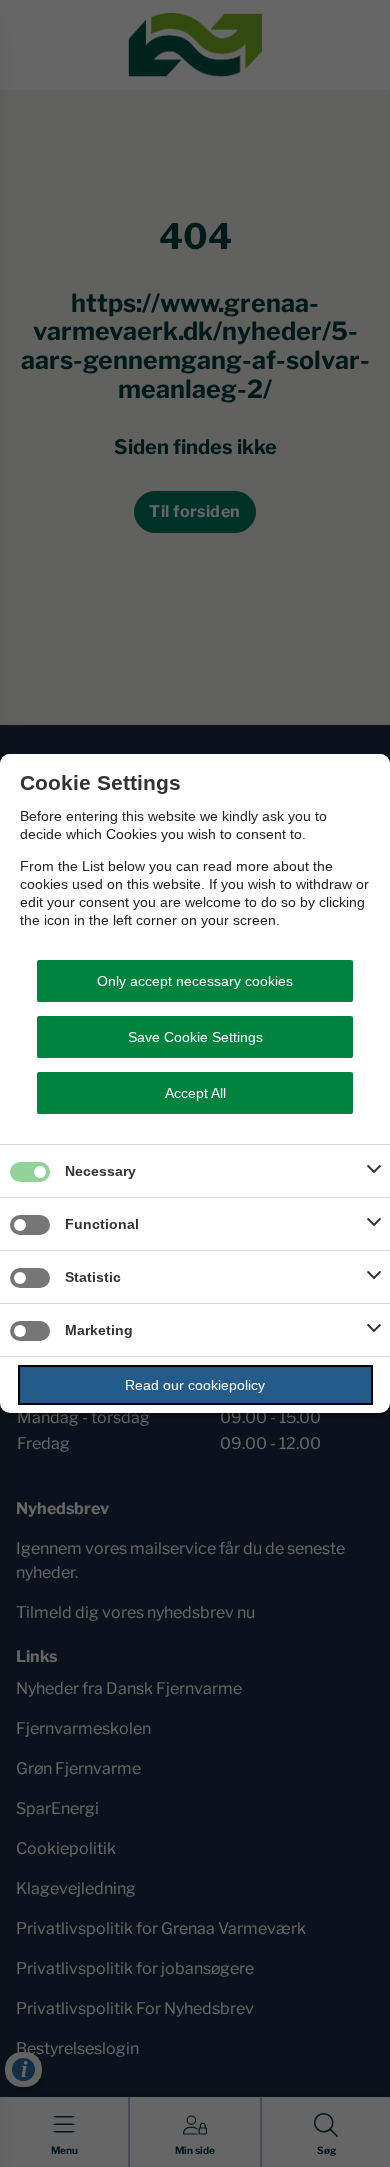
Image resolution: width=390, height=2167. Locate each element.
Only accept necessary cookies (195, 981)
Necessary (100, 1171)
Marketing (99, 1330)
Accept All (195, 1093)
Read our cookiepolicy (195, 1385)
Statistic (93, 1277)
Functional (102, 1224)
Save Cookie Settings (195, 1037)
